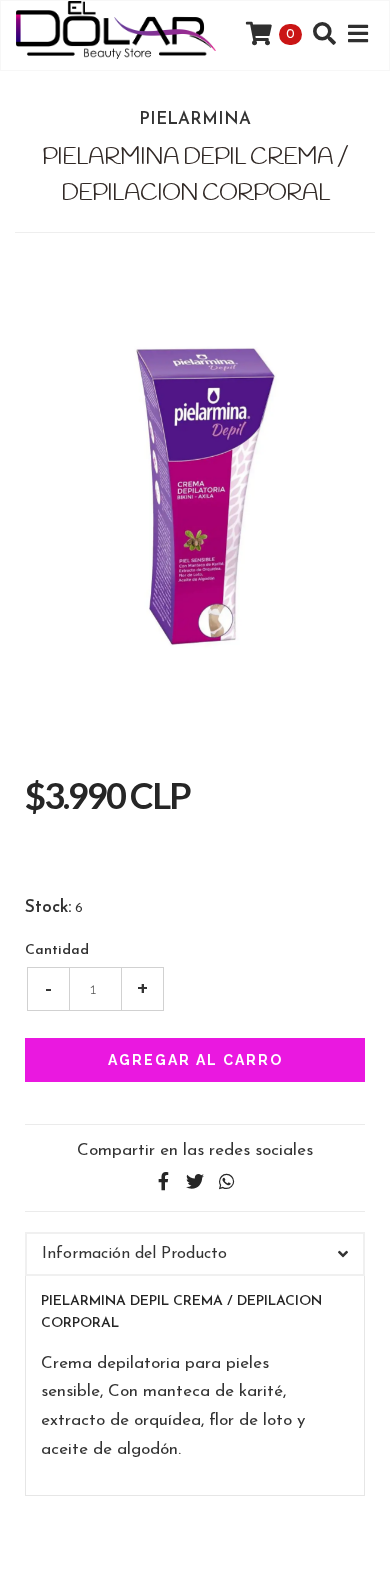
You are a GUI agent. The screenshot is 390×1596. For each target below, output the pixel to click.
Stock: (48, 908)
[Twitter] (195, 1182)
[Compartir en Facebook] (163, 1182)
